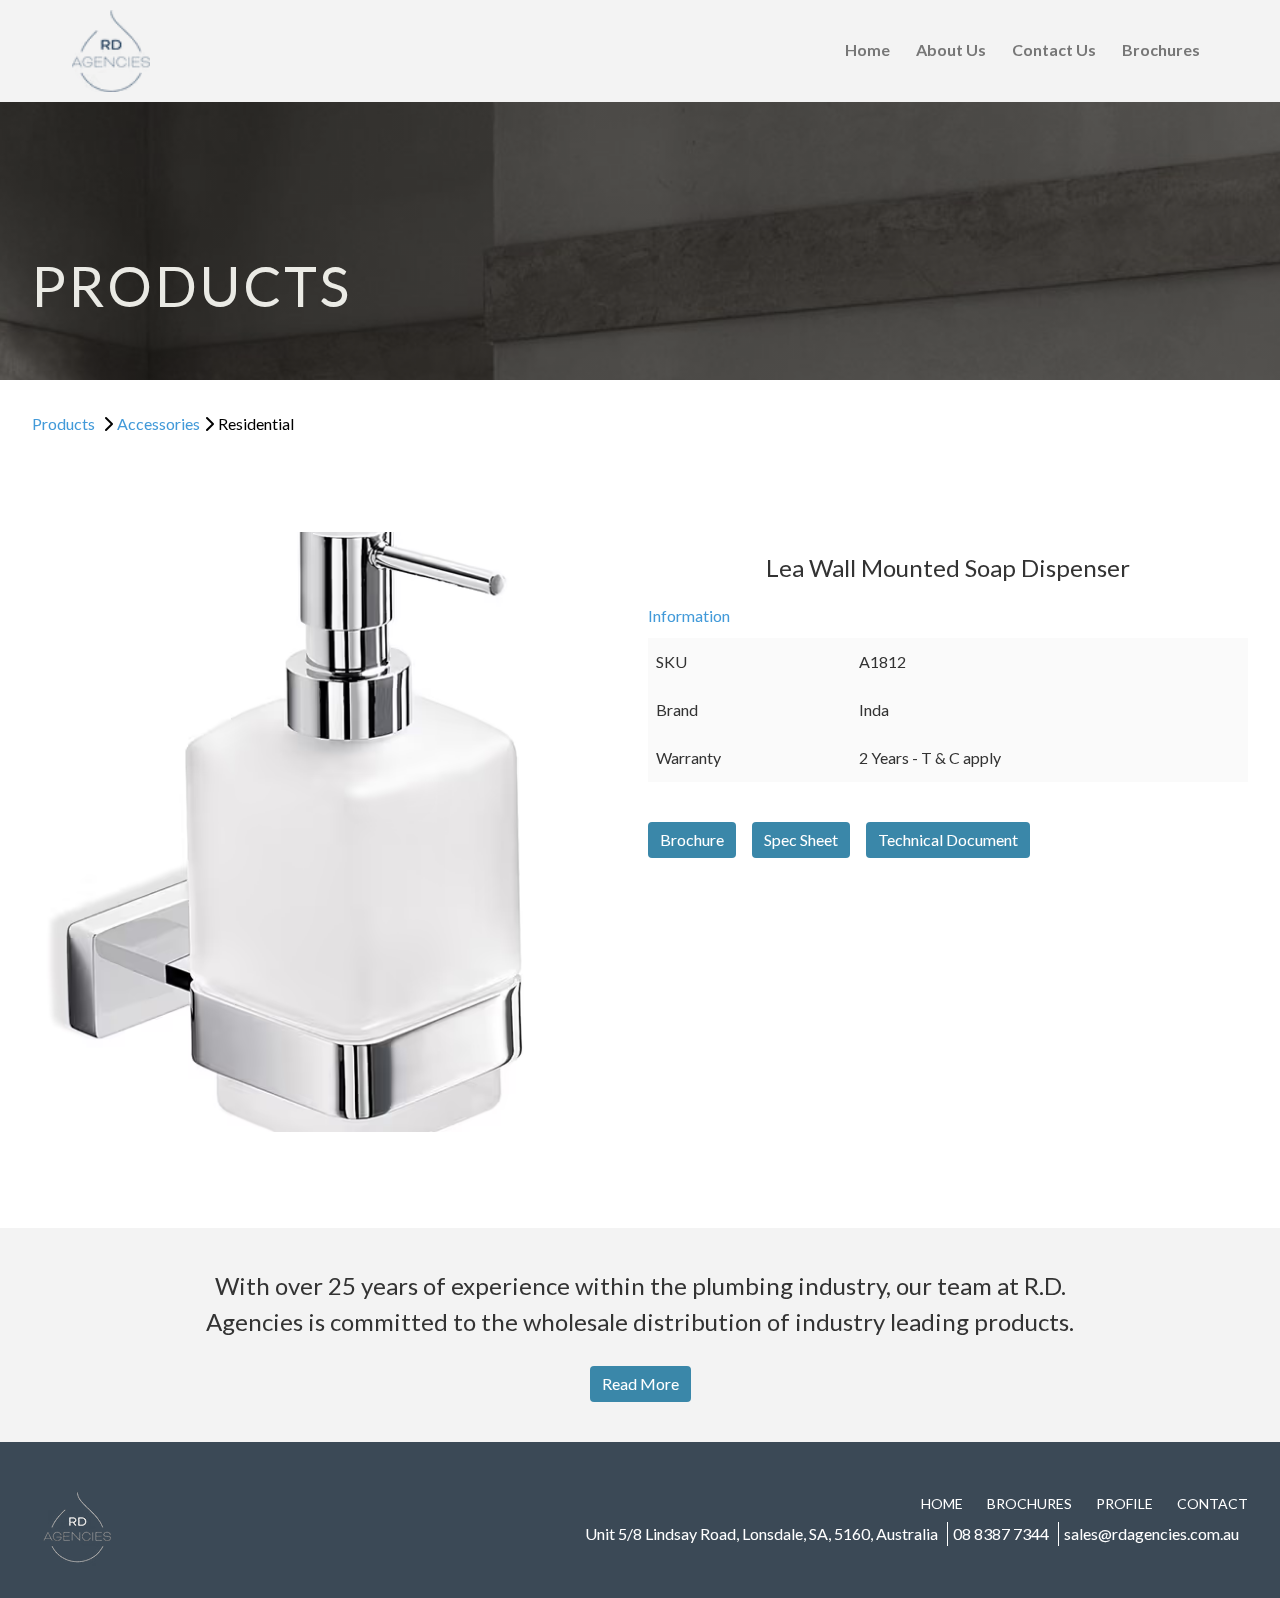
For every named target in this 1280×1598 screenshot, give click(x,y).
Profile (1124, 1503)
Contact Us (1054, 49)
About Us (951, 49)
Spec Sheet (801, 839)
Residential (256, 423)
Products (63, 423)
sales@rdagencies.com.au (1151, 1533)
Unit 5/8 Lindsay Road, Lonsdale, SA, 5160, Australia (761, 1533)
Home (867, 49)
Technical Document (948, 839)
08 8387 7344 (1001, 1533)
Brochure (692, 839)
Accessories (158, 423)
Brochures (1161, 49)
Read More (640, 1383)
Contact (1212, 1503)
